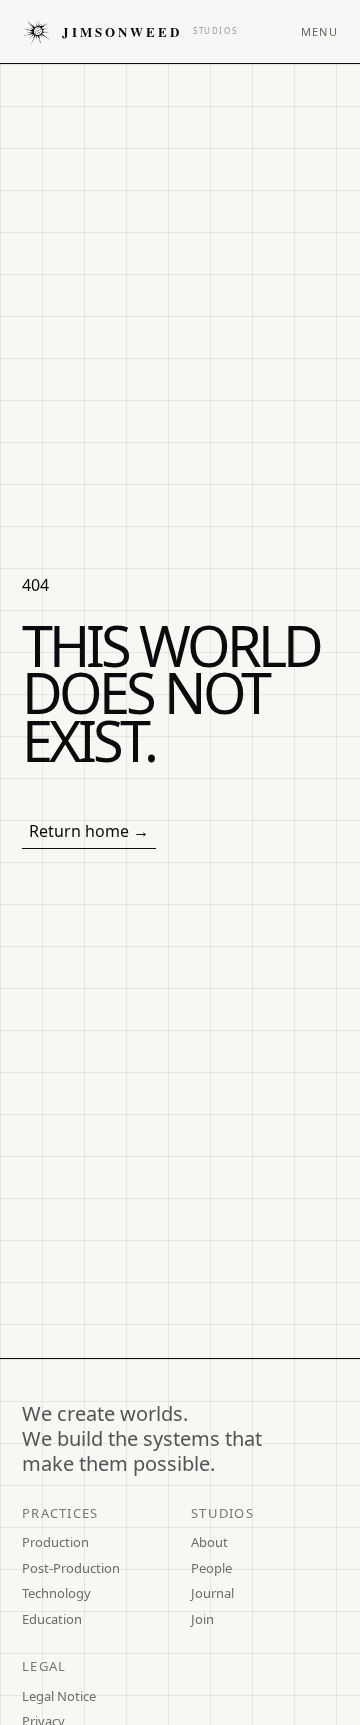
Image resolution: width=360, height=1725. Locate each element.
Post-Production (71, 1568)
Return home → (89, 831)
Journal (212, 1593)
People (211, 1568)
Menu (319, 31)
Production (55, 1542)
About (209, 1542)
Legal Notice (59, 1696)
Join (202, 1619)
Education (52, 1619)
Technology (56, 1593)
